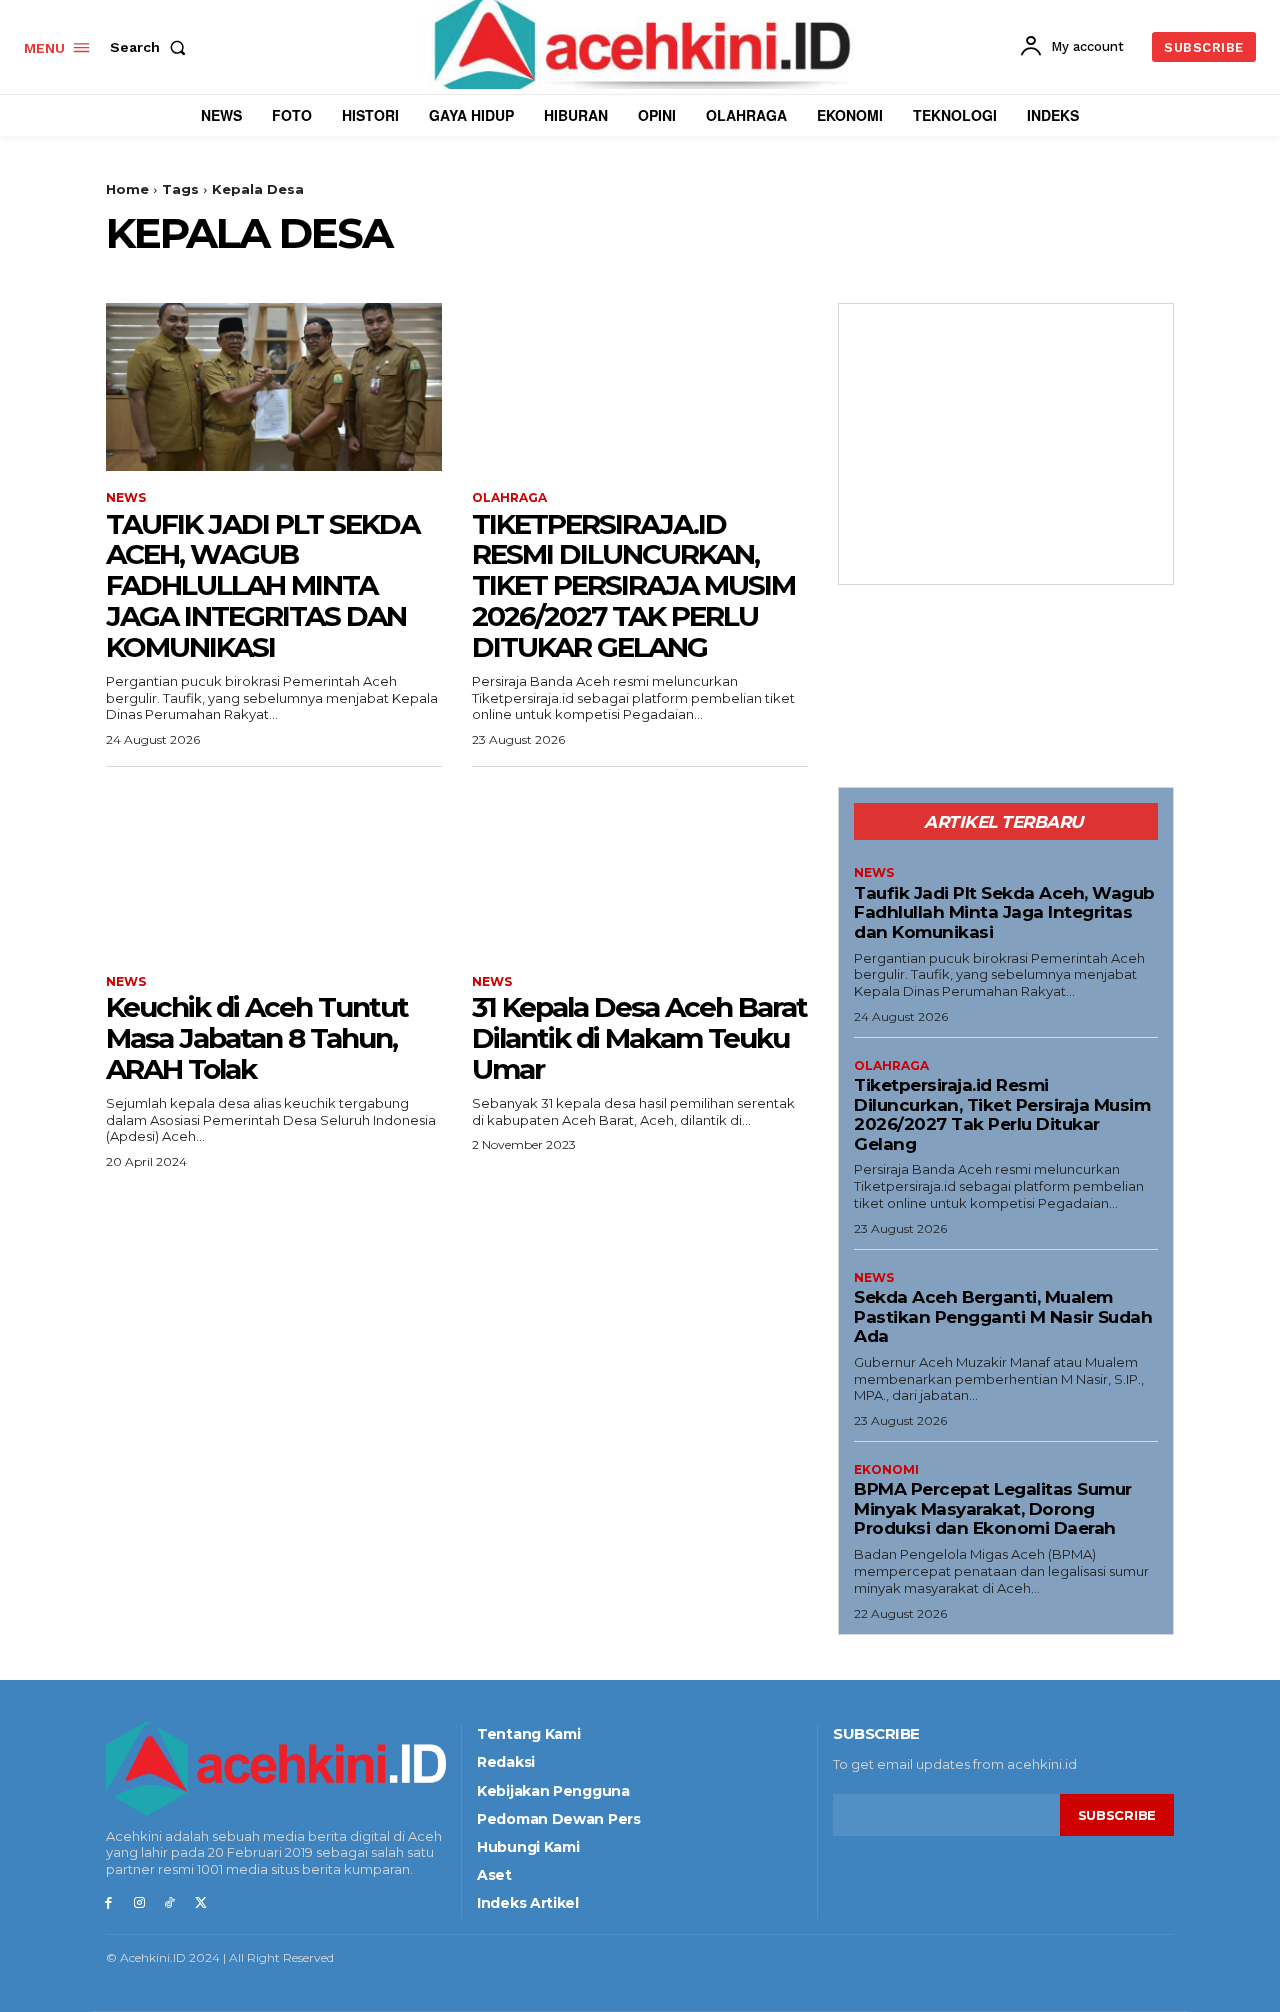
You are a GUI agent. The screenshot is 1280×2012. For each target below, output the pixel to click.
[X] (200, 1903)
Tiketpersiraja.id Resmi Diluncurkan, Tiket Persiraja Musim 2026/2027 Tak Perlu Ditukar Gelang (633, 585)
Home (127, 189)
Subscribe (1117, 1815)
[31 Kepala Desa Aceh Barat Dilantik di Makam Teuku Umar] (640, 871)
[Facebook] (108, 1903)
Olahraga (509, 498)
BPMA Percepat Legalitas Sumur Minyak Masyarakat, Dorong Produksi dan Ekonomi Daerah (993, 1508)
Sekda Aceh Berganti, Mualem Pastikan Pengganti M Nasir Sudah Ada (1003, 1316)
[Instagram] (139, 1903)
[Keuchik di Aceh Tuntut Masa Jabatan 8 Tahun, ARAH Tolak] (274, 871)
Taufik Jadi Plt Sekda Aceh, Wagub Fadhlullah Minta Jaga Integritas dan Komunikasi (262, 585)
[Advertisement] (1006, 444)
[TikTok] (170, 1903)
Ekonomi (886, 1470)
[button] (152, 47)
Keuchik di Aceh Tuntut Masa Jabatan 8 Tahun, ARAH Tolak (257, 1038)
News (126, 498)
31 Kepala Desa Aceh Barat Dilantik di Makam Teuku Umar (639, 1038)
